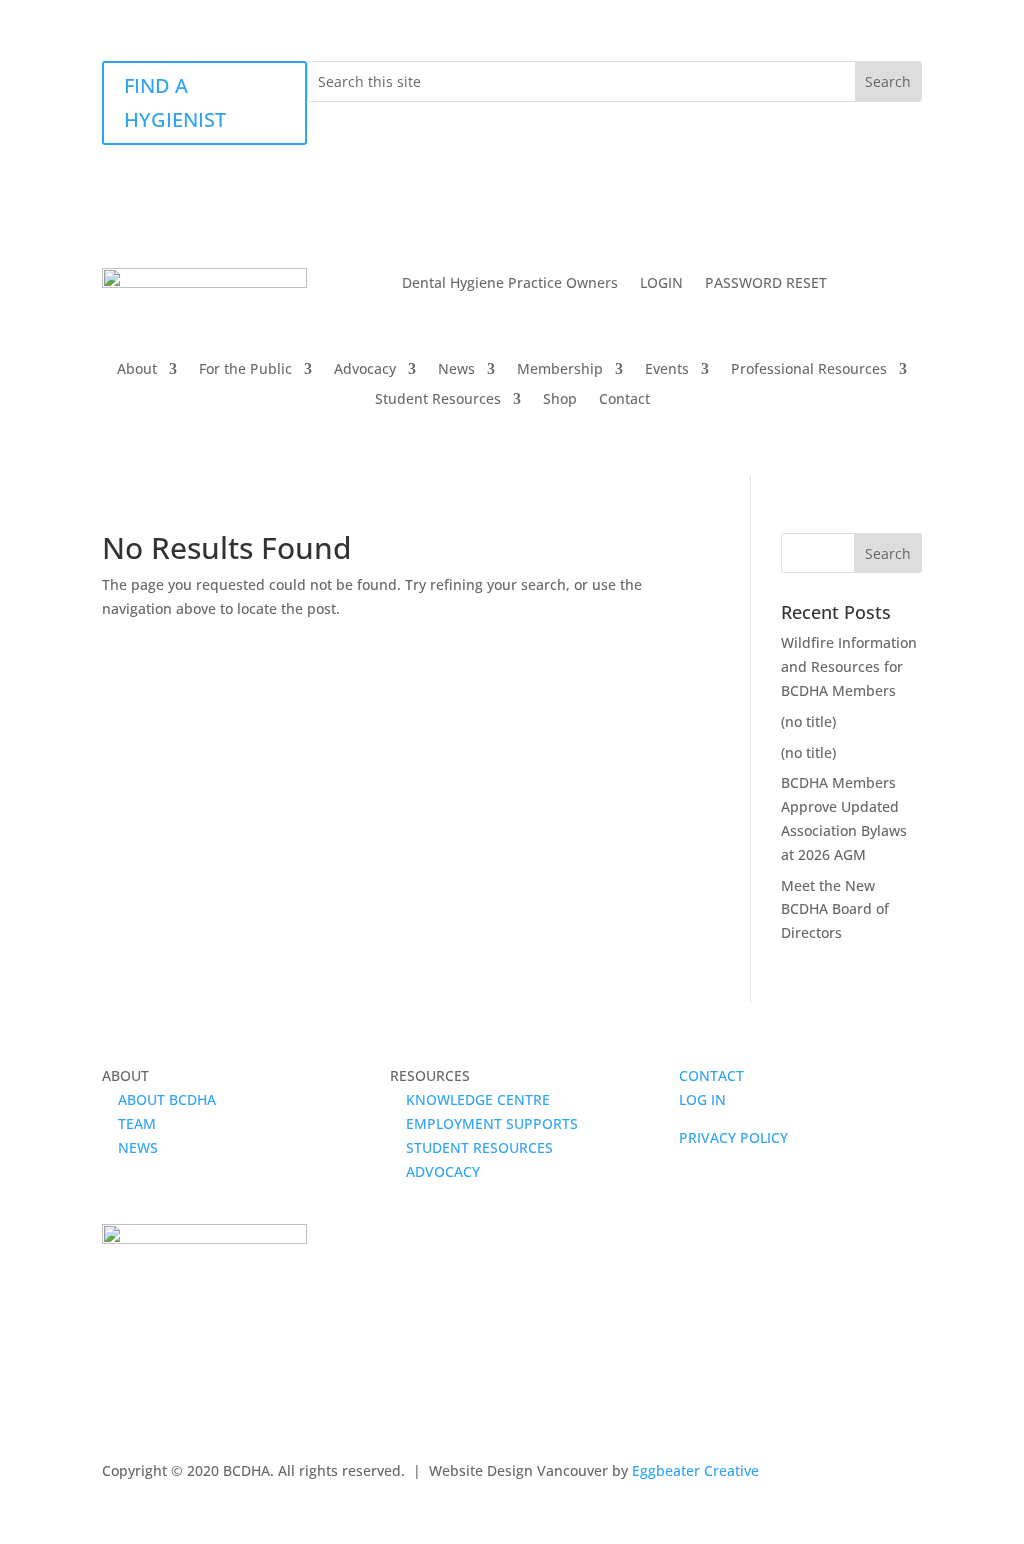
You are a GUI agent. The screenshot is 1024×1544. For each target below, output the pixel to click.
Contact (624, 400)
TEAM (129, 1123)
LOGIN (661, 284)
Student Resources (438, 400)
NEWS (130, 1147)
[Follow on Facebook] (118, 1394)
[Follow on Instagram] (158, 1394)
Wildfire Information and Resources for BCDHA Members (849, 666)
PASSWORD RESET (766, 284)
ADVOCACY (435, 1171)
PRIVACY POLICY (733, 1137)
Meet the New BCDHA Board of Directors (835, 909)
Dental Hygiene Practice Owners (510, 284)
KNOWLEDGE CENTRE (470, 1099)
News (456, 370)
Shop (560, 400)
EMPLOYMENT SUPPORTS (484, 1123)
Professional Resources (809, 370)
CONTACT (711, 1075)
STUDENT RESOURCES (471, 1147)
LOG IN (702, 1099)
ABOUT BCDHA (159, 1099)
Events (667, 370)
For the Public (245, 370)
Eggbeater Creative (695, 1470)
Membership (560, 370)
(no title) (808, 721)
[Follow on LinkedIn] (198, 1394)
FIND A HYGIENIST (175, 102)
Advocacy (365, 370)
